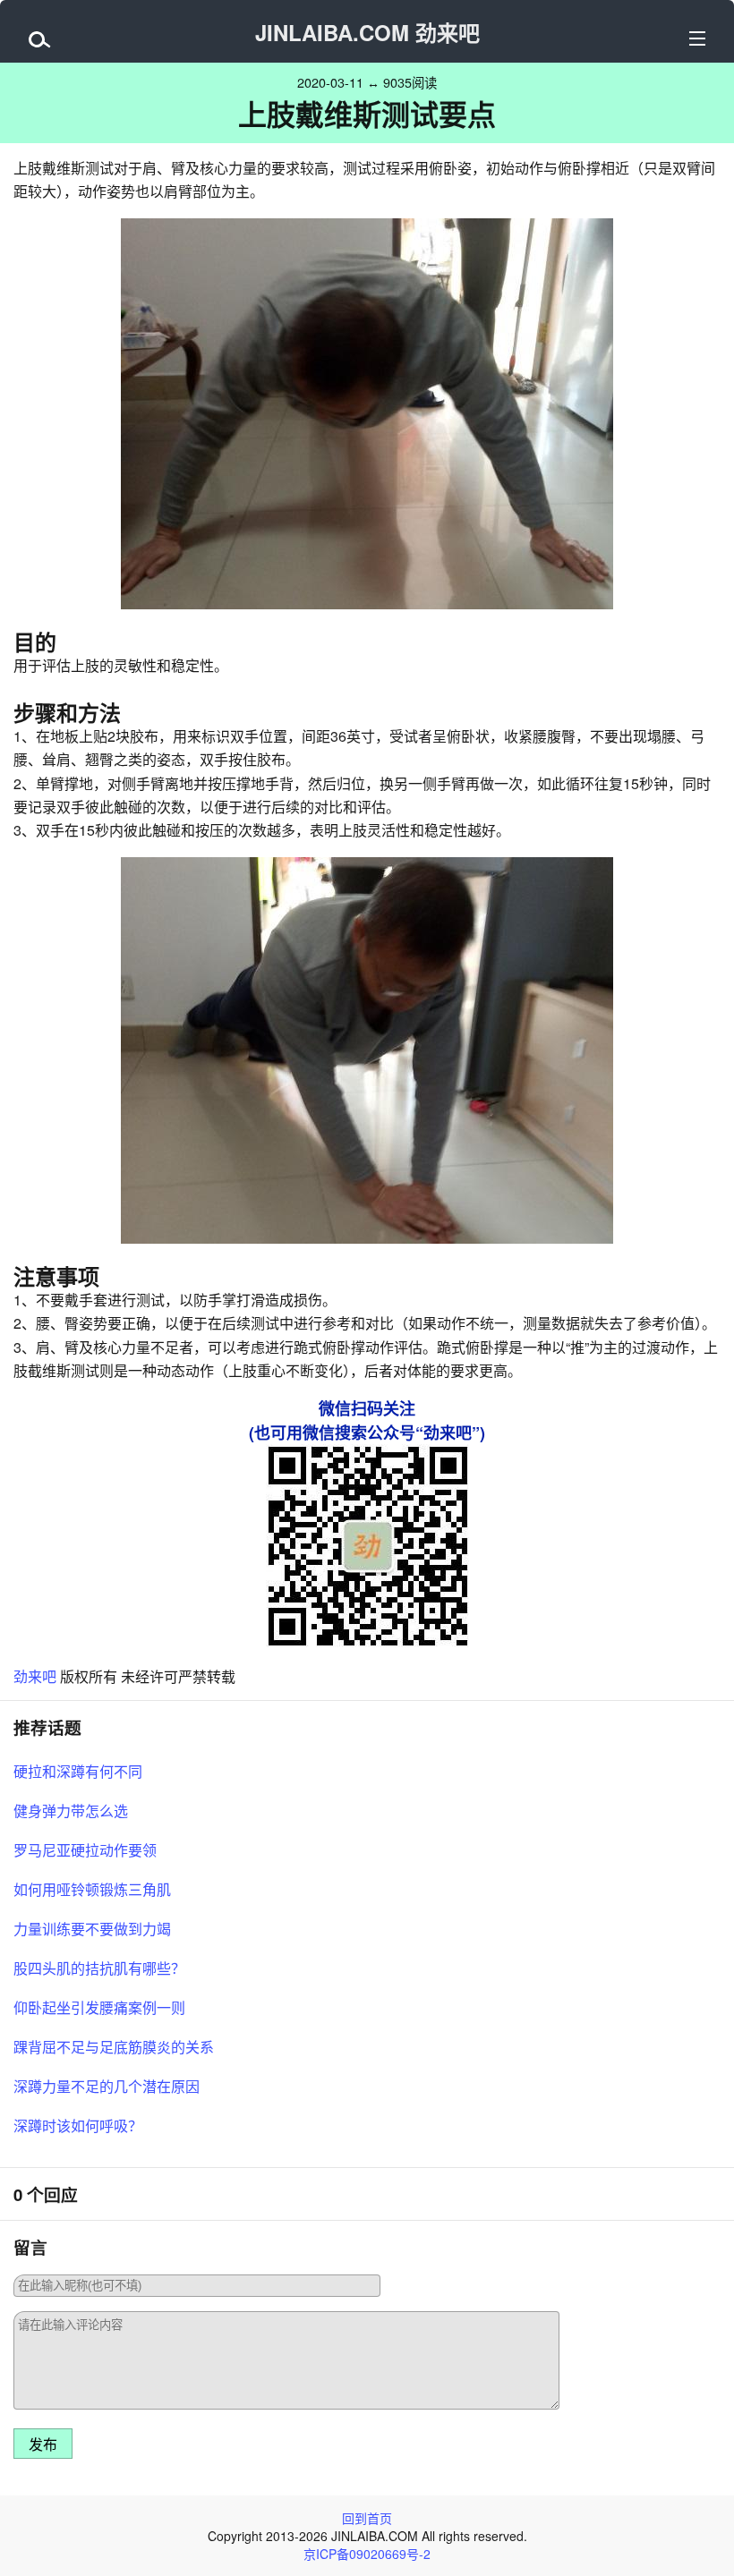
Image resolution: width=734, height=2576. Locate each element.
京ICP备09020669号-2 (367, 2554)
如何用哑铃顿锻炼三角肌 (92, 1889)
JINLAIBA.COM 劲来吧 (367, 32)
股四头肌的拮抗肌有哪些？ (99, 1968)
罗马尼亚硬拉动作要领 (85, 1850)
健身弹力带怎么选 (71, 1811)
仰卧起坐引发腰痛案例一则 (99, 2007)
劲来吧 (35, 1676)
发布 (43, 2445)
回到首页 (367, 2518)
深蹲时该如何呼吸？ (78, 2125)
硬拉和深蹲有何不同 (78, 1771)
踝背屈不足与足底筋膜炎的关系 (114, 2047)
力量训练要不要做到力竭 (92, 1929)
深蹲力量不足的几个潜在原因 (107, 2086)
